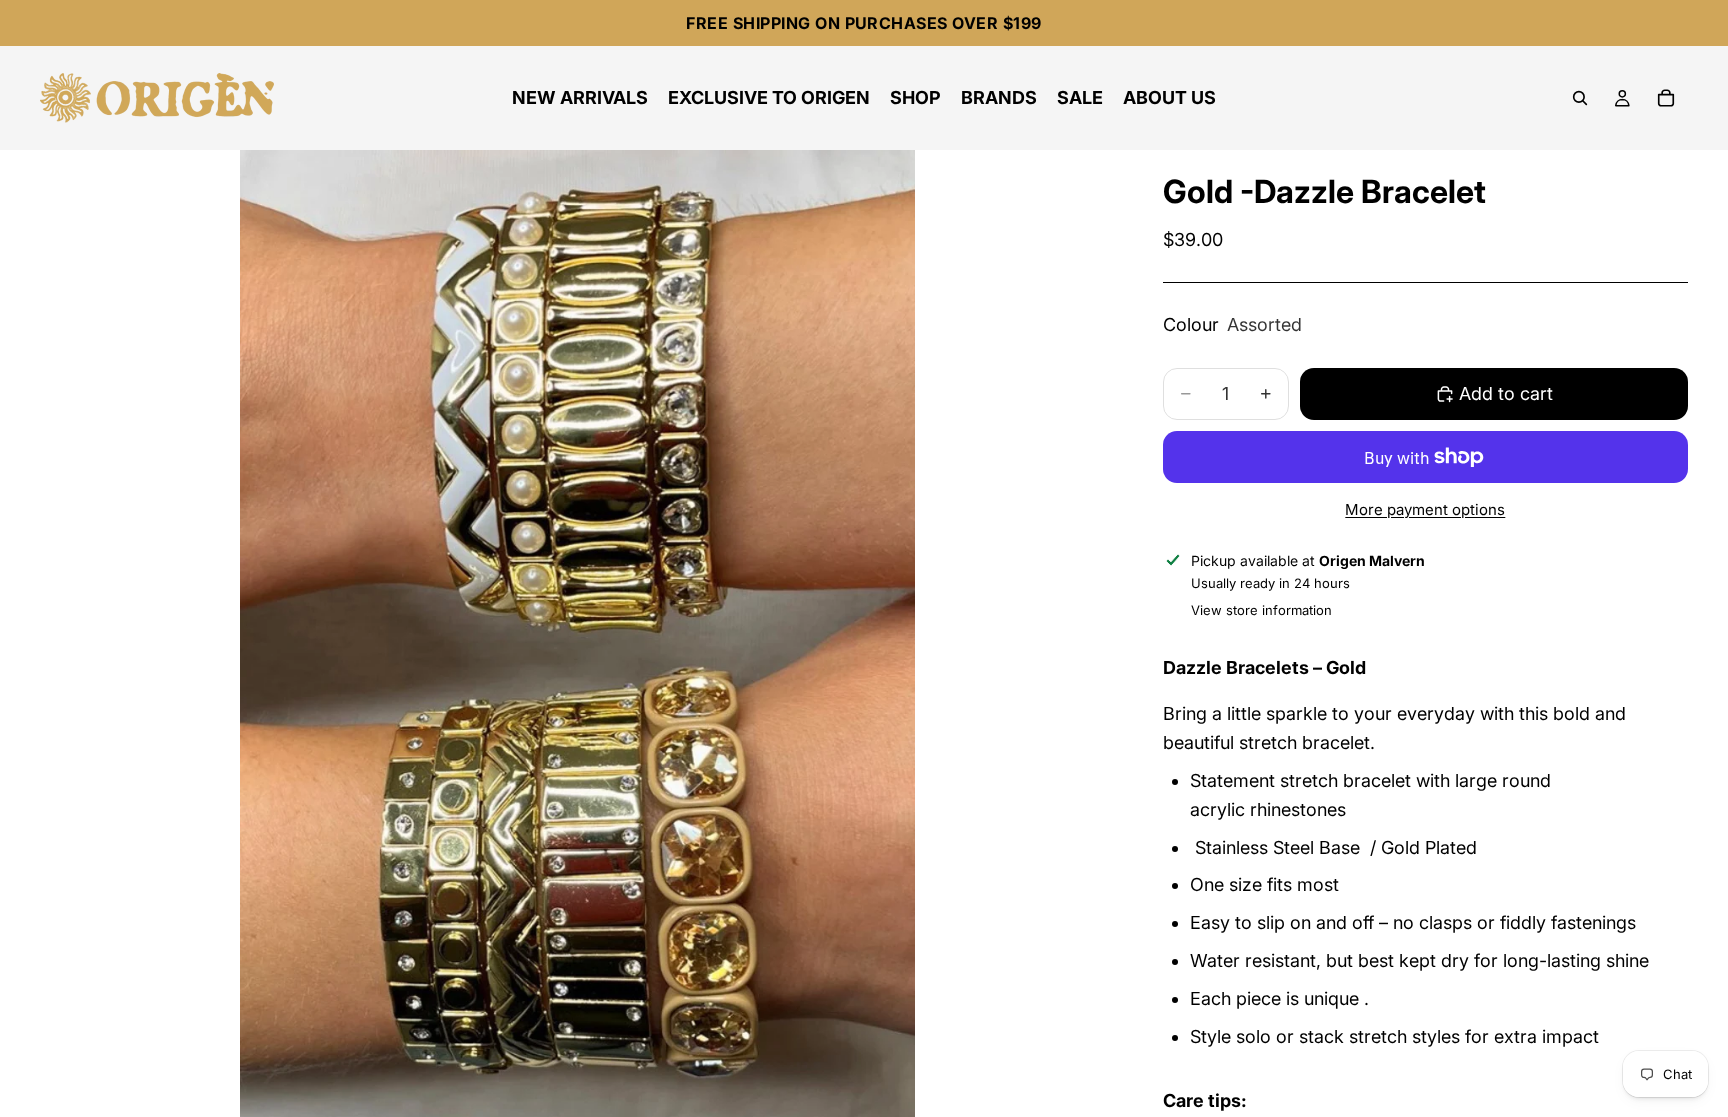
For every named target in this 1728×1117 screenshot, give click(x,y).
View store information (1261, 610)
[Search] (1580, 98)
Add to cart (1506, 393)
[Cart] (1666, 98)
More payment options (1425, 509)
